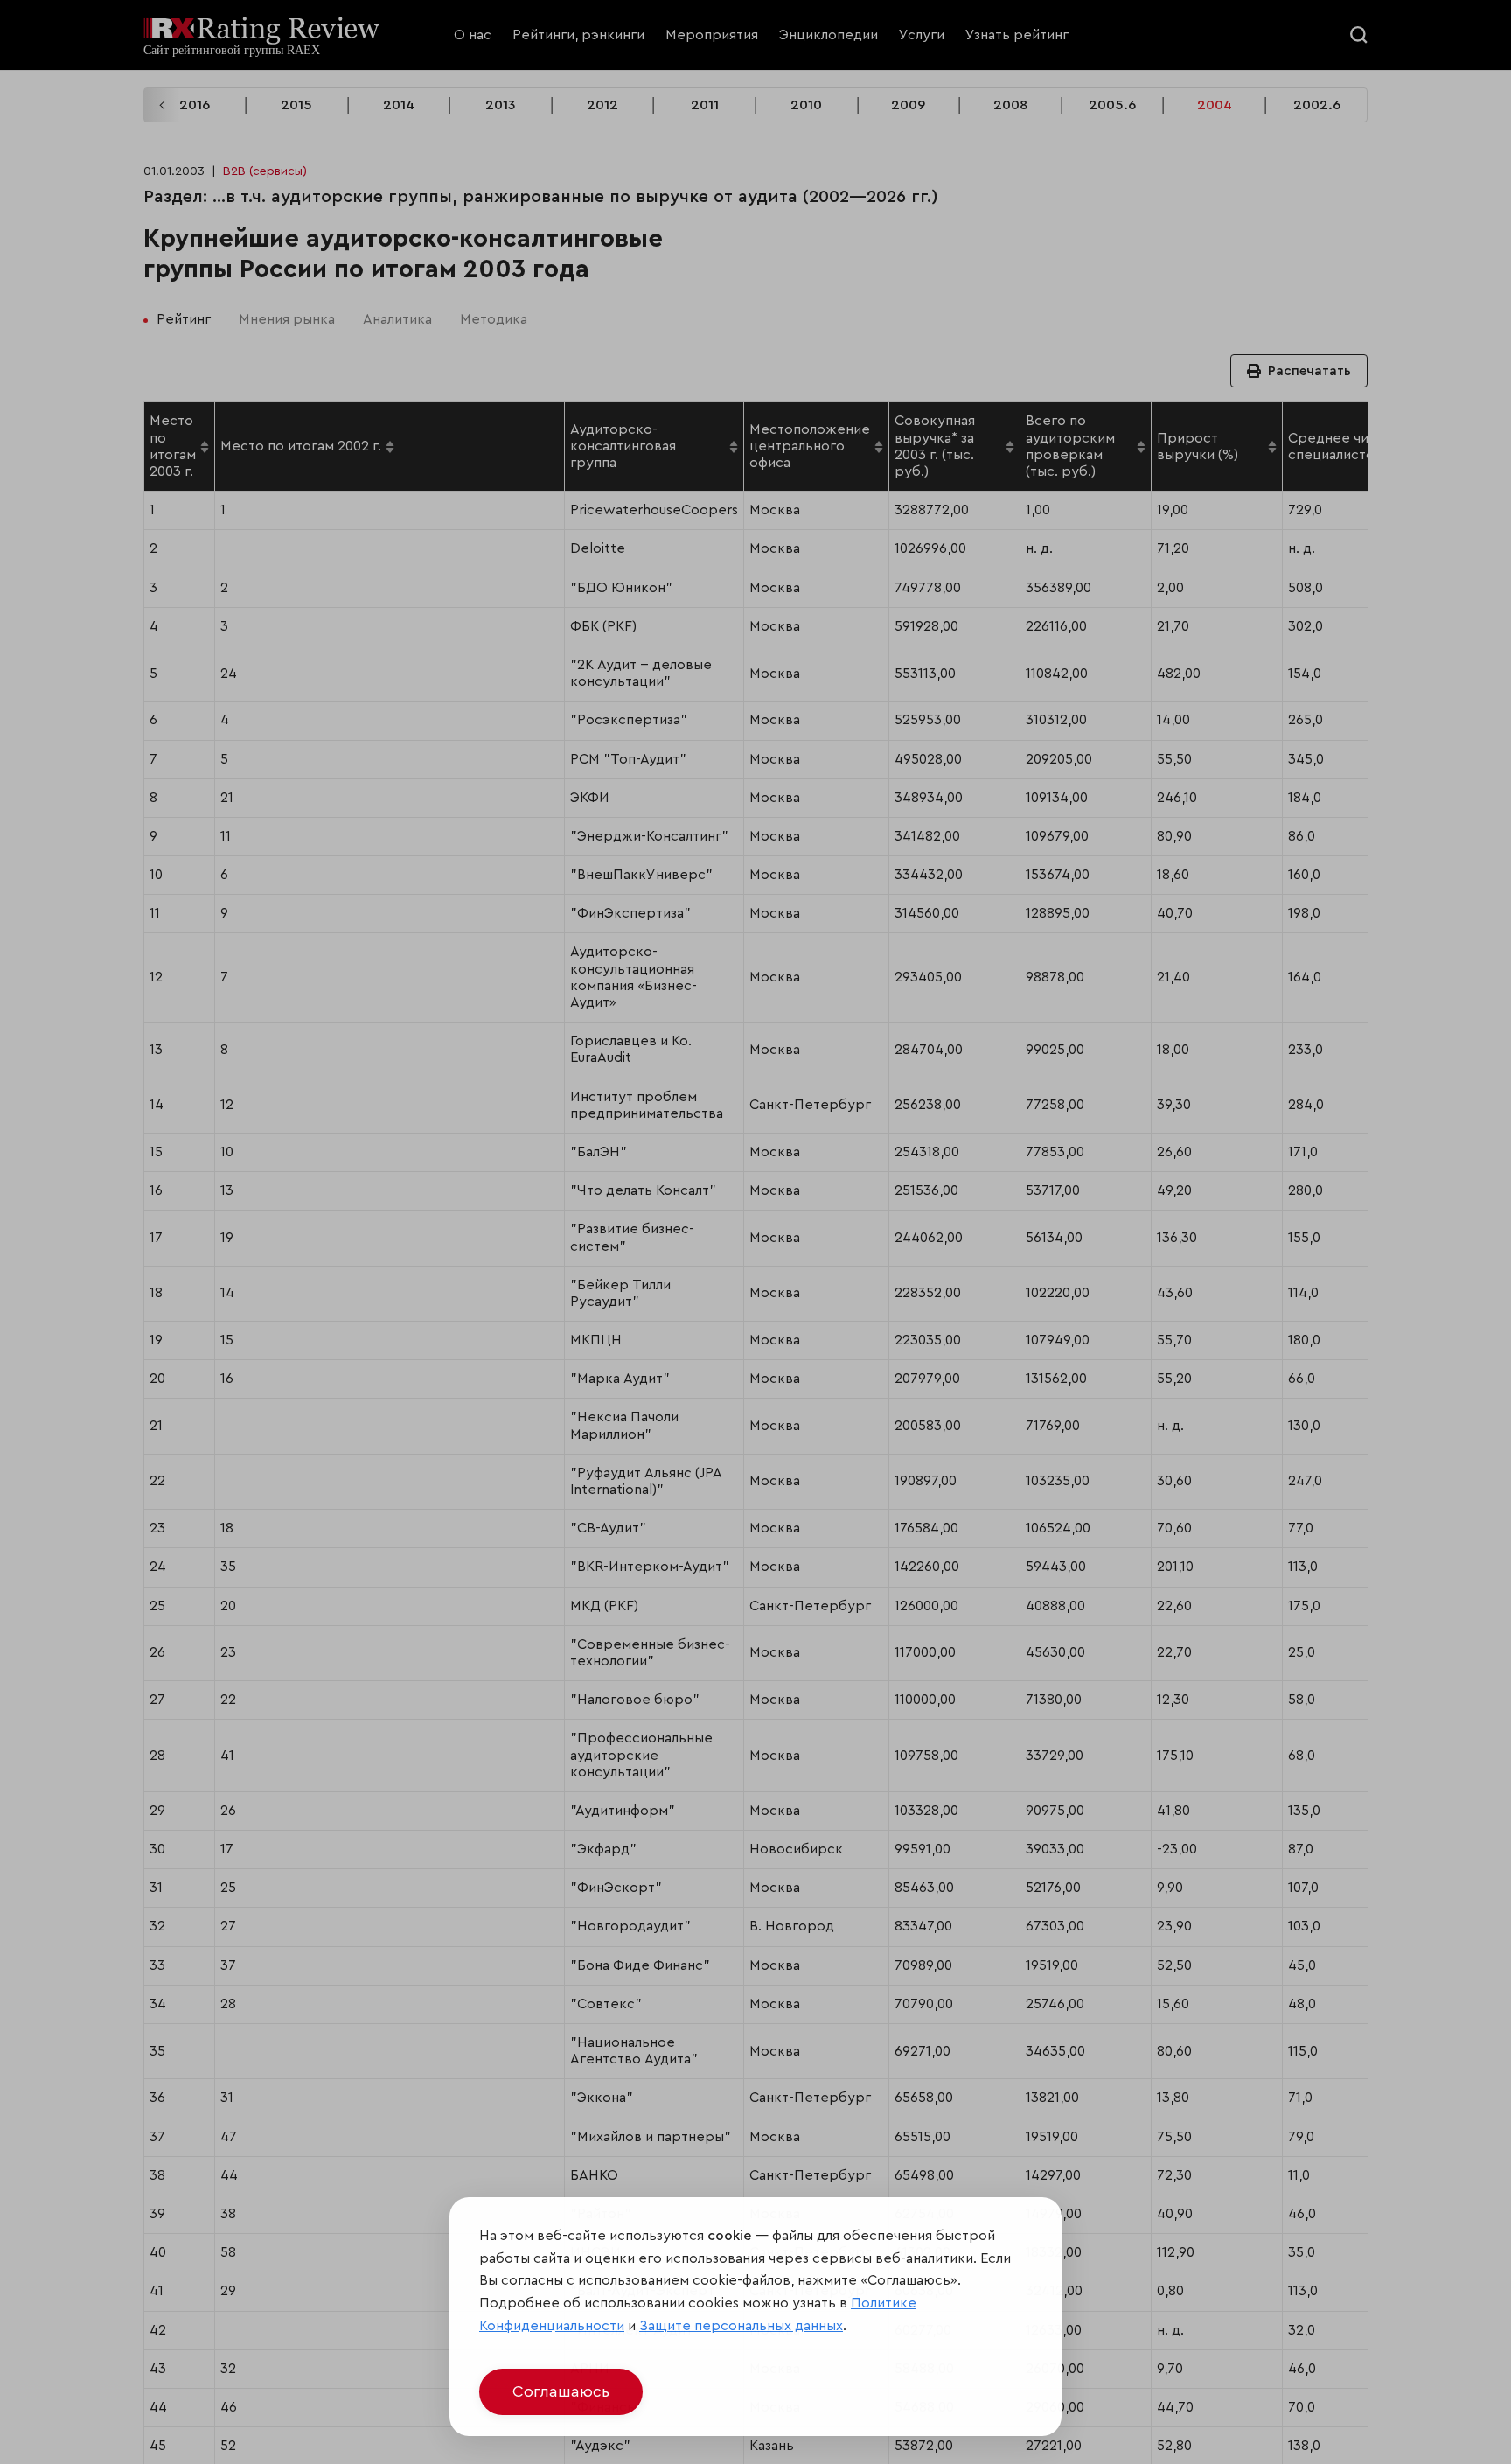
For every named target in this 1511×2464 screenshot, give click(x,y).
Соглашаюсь (561, 2391)
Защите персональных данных (741, 2326)
